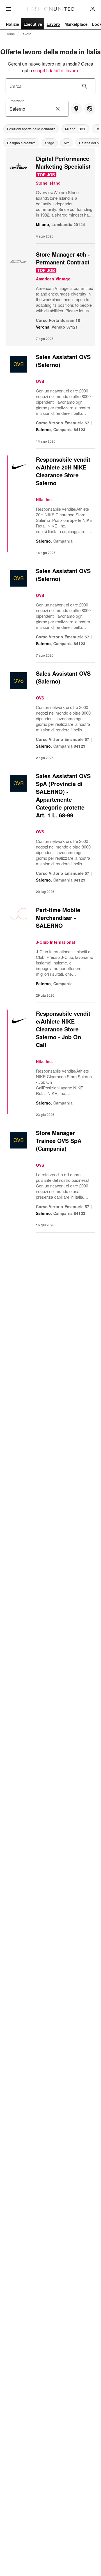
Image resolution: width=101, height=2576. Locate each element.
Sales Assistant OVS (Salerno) (63, 361)
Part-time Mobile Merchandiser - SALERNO (58, 918)
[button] (31, 129)
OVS (40, 381)
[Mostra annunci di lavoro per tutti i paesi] (90, 109)
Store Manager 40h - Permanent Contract (63, 258)
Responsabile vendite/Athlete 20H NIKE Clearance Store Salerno (63, 471)
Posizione (17, 101)
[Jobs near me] (76, 109)
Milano (43, 224)
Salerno (43, 429)
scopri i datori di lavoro (56, 70)
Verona (43, 327)
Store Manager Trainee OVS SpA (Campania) (59, 1141)
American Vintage (53, 279)
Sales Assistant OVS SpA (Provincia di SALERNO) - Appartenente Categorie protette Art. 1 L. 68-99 (63, 795)
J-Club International (55, 942)
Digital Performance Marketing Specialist (63, 162)
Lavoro (26, 34)
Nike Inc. (44, 499)
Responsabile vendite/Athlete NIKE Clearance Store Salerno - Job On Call (63, 1029)
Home (10, 34)
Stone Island (48, 183)
